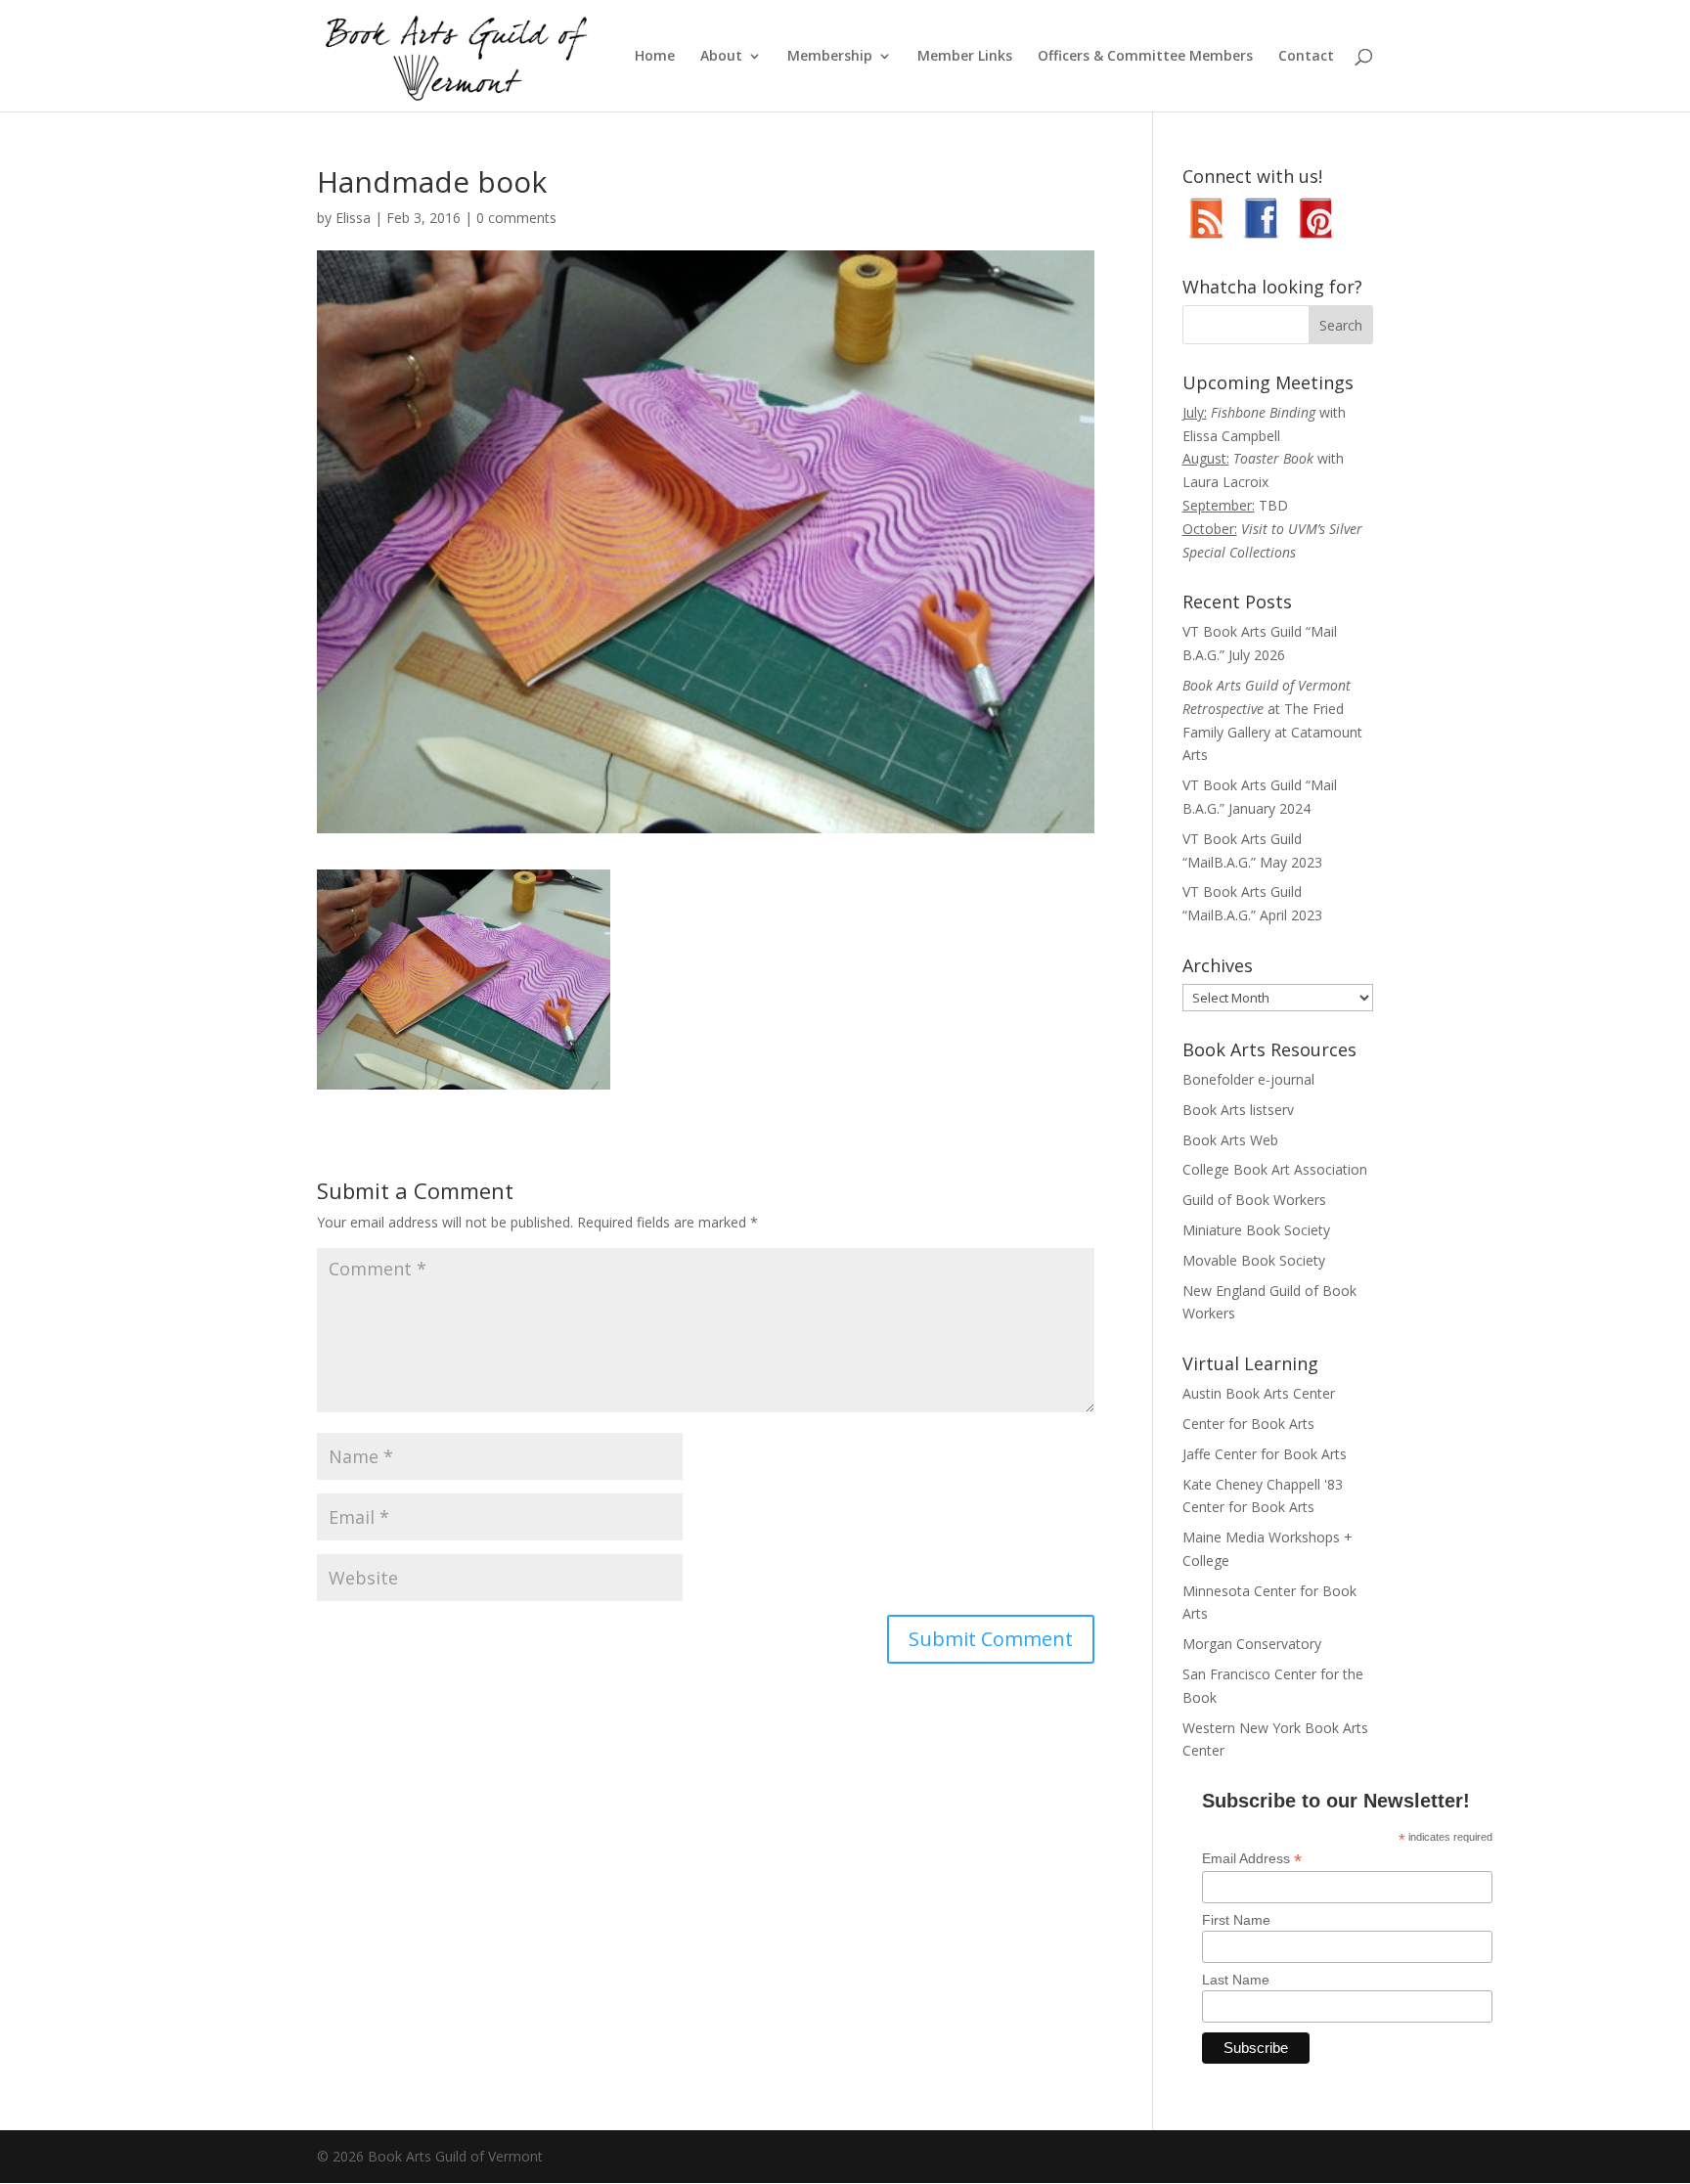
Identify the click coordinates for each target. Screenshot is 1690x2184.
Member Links (965, 57)
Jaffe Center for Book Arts (1265, 1454)
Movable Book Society (1254, 1260)
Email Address (1252, 1859)
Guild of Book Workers (1254, 1200)
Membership (830, 57)
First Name (1236, 1920)
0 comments (516, 218)
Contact (1306, 57)
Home (655, 57)
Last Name (1236, 1980)
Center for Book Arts (1248, 1424)
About (721, 57)
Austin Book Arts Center (1259, 1393)
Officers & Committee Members (1145, 57)
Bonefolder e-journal (1248, 1079)
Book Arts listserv (1238, 1110)
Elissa (353, 218)
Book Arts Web (1230, 1140)
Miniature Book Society (1256, 1230)
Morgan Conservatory (1252, 1644)
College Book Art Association (1275, 1169)
